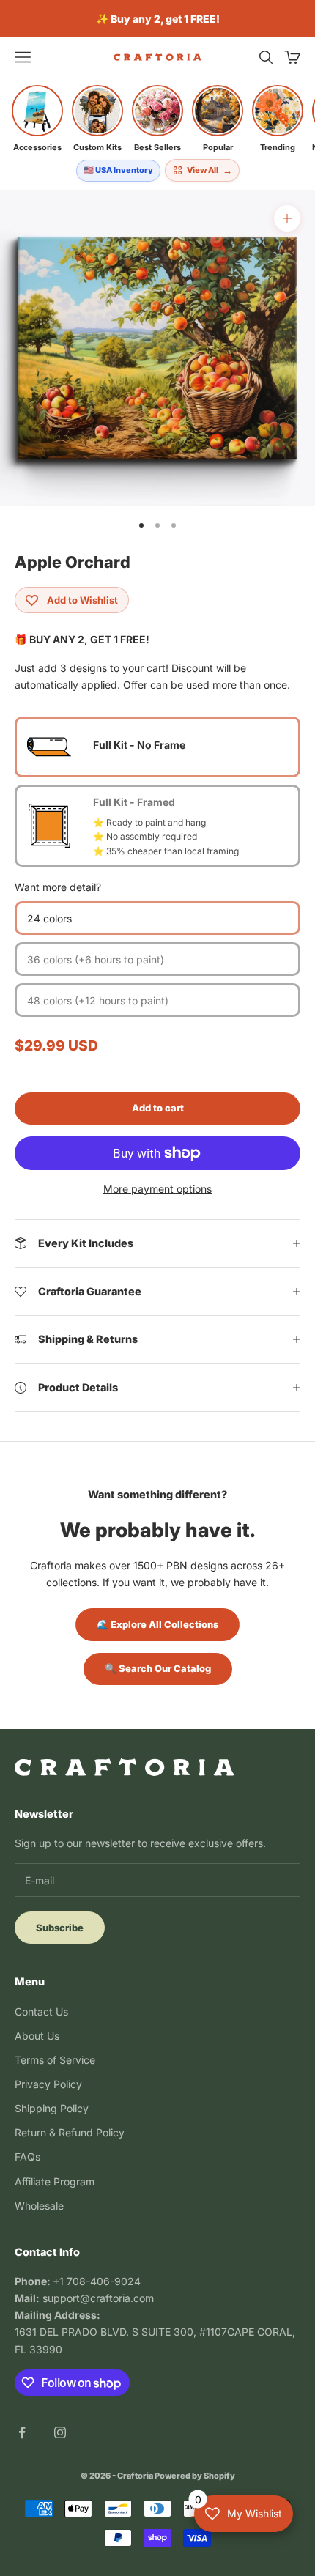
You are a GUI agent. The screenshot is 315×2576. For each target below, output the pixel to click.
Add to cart (158, 1108)
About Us (37, 2036)
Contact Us (41, 2011)
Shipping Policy (52, 2108)
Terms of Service (55, 2060)
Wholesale (39, 2206)
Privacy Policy (48, 2084)
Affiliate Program (55, 2181)
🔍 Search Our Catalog (158, 1668)
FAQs (27, 2157)
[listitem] (37, 119)
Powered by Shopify (195, 2476)
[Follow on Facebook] (22, 2432)
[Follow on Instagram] (60, 2432)
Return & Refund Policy (70, 2132)
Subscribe (60, 1928)
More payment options (157, 1189)
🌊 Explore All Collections (157, 1624)
